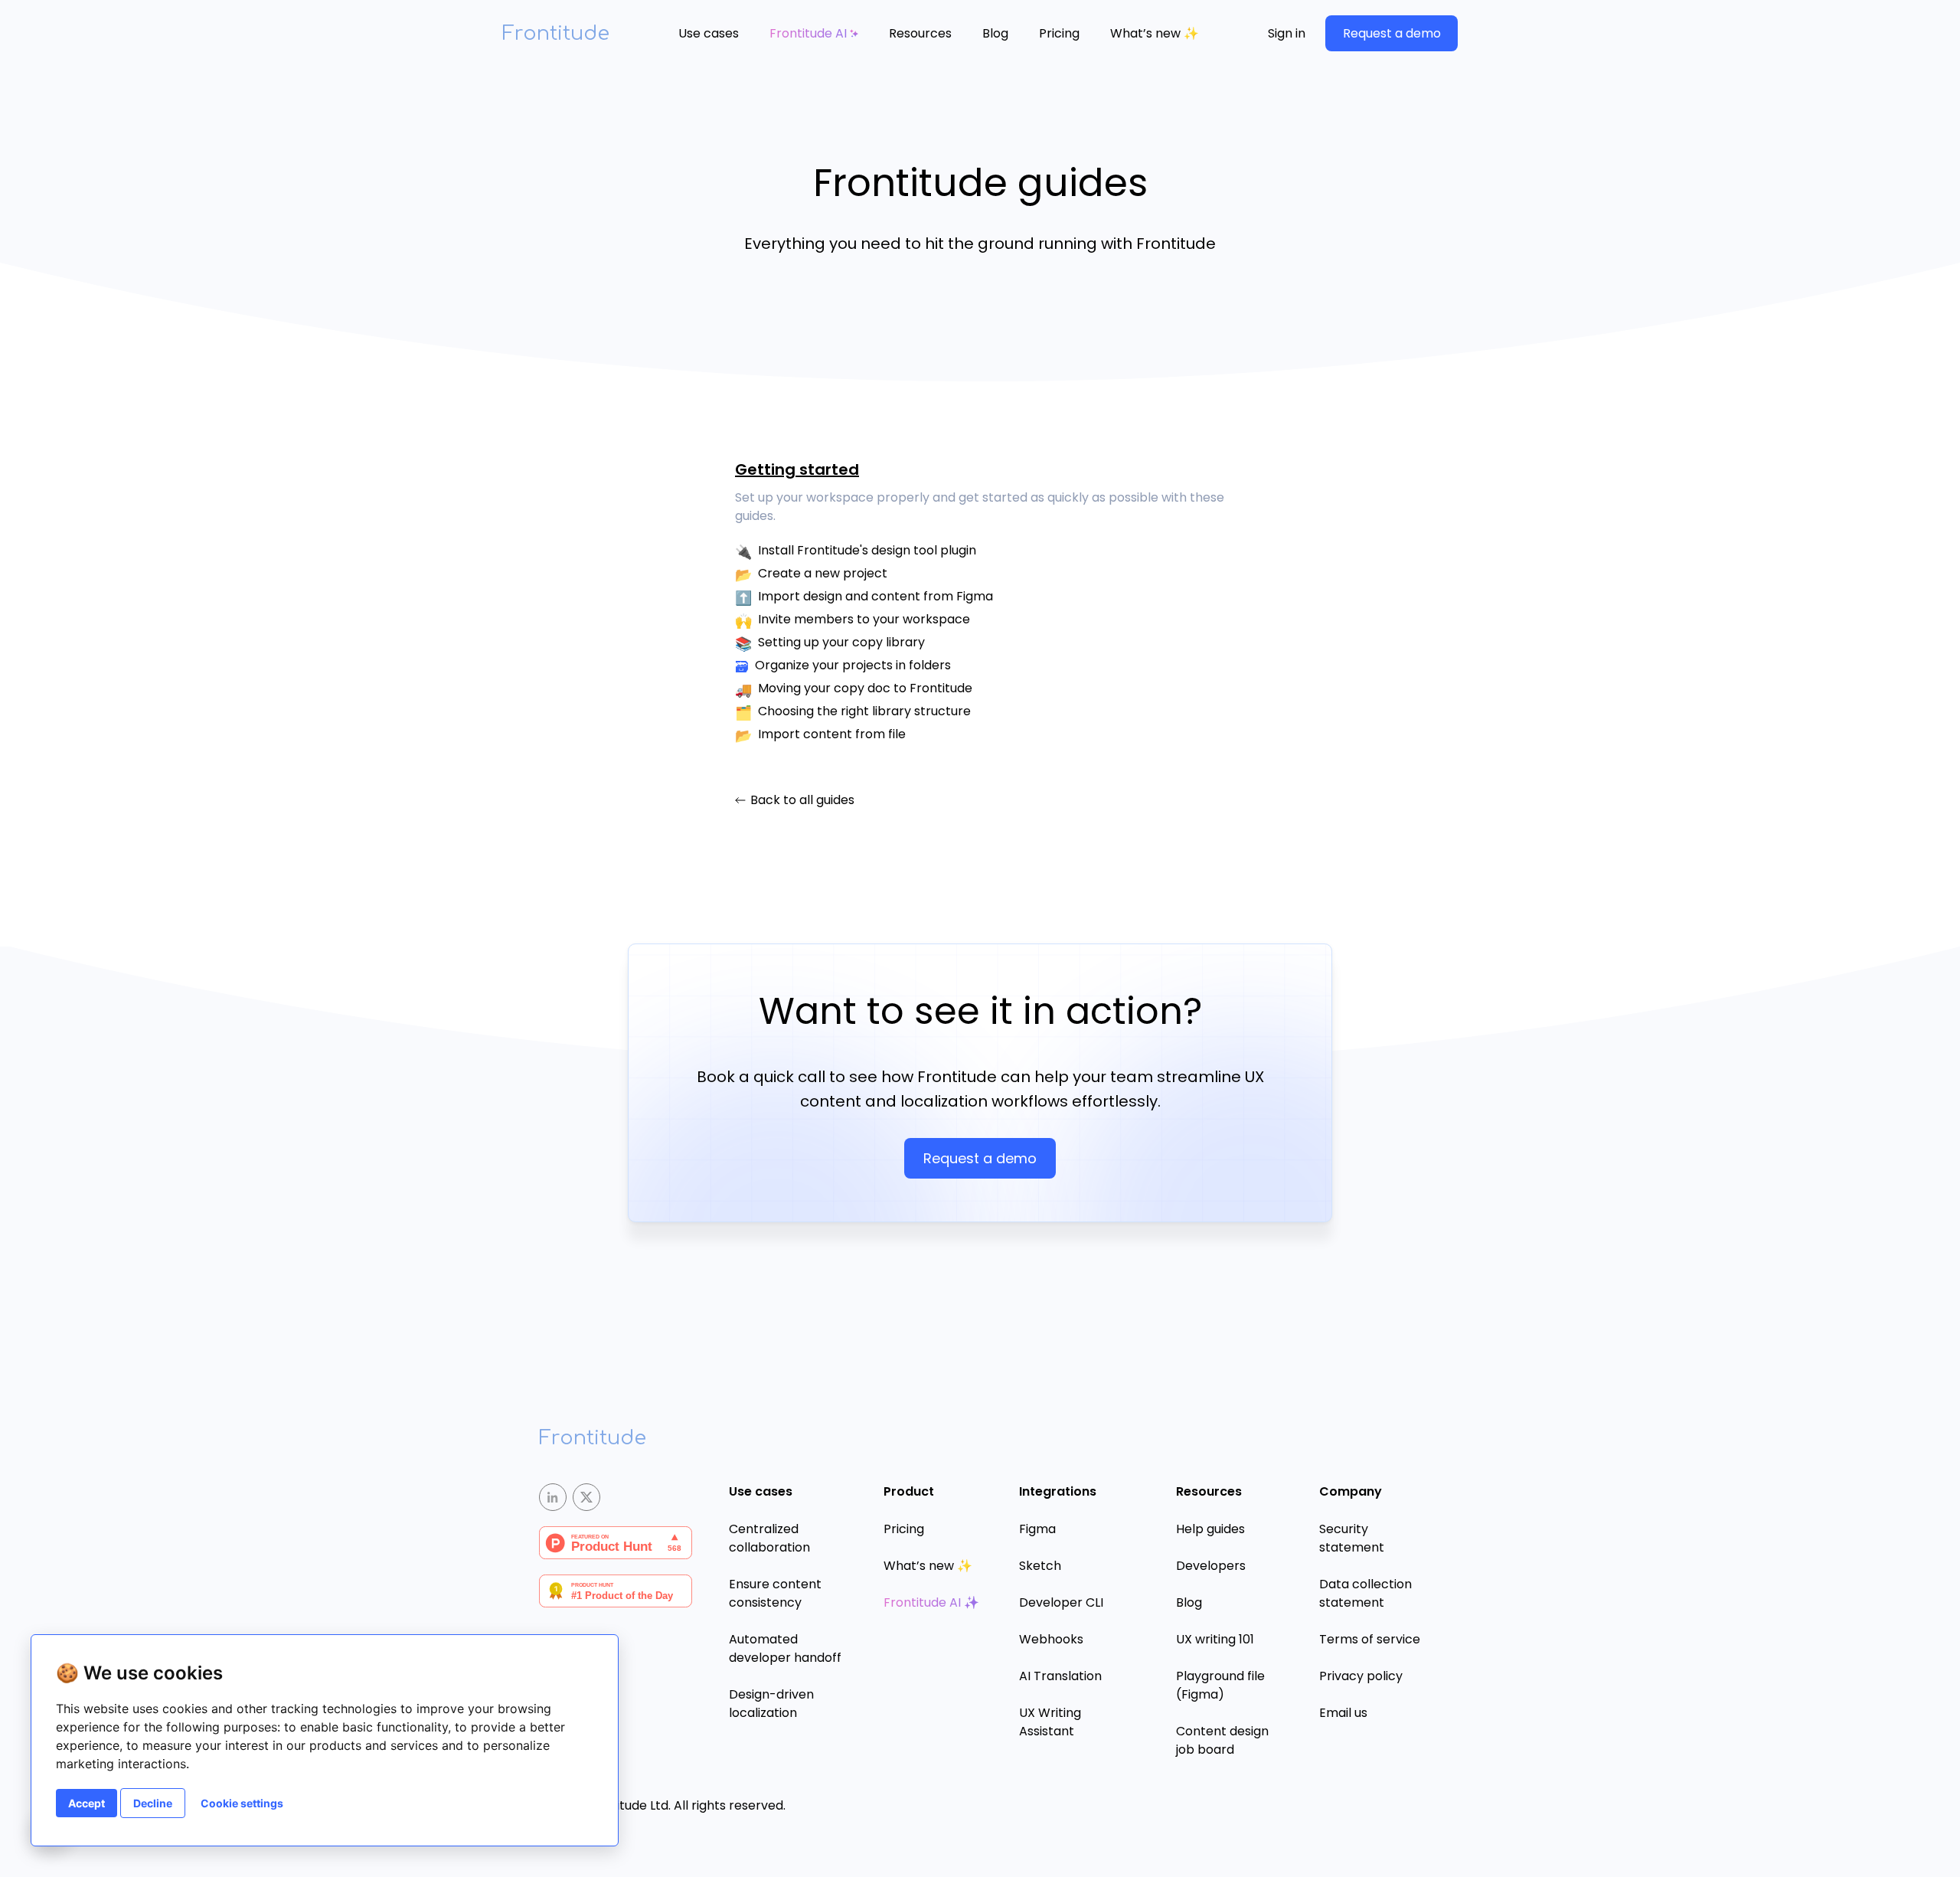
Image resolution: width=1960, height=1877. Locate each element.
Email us (1343, 1713)
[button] (709, 34)
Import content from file (832, 734)
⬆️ (743, 598)
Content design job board (1222, 1740)
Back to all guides (802, 800)
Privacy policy (1361, 1676)
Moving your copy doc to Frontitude (865, 688)
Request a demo (1392, 33)
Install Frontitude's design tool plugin (867, 550)
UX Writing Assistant (1050, 1722)
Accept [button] (87, 1803)
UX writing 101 (1215, 1639)
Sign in (1287, 33)
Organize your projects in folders (853, 665)
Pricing (1059, 33)
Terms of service (1370, 1639)
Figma (1037, 1529)
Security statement (1352, 1538)
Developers (1211, 1566)
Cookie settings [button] (242, 1803)
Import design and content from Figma (875, 596)
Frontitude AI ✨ (931, 1602)
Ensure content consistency (775, 1593)
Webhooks (1051, 1639)
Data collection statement (1365, 1593)
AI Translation (1060, 1676)
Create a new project (823, 573)
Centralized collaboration (769, 1538)
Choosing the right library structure (864, 711)
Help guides (1210, 1529)
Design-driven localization (771, 1704)
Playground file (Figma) (1220, 1685)
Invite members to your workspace (864, 619)
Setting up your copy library (841, 642)
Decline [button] (153, 1803)
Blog (995, 33)
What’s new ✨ (1155, 33)
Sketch (1040, 1566)
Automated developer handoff (785, 1648)
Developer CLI (1061, 1602)
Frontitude (556, 33)
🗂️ (743, 713)
